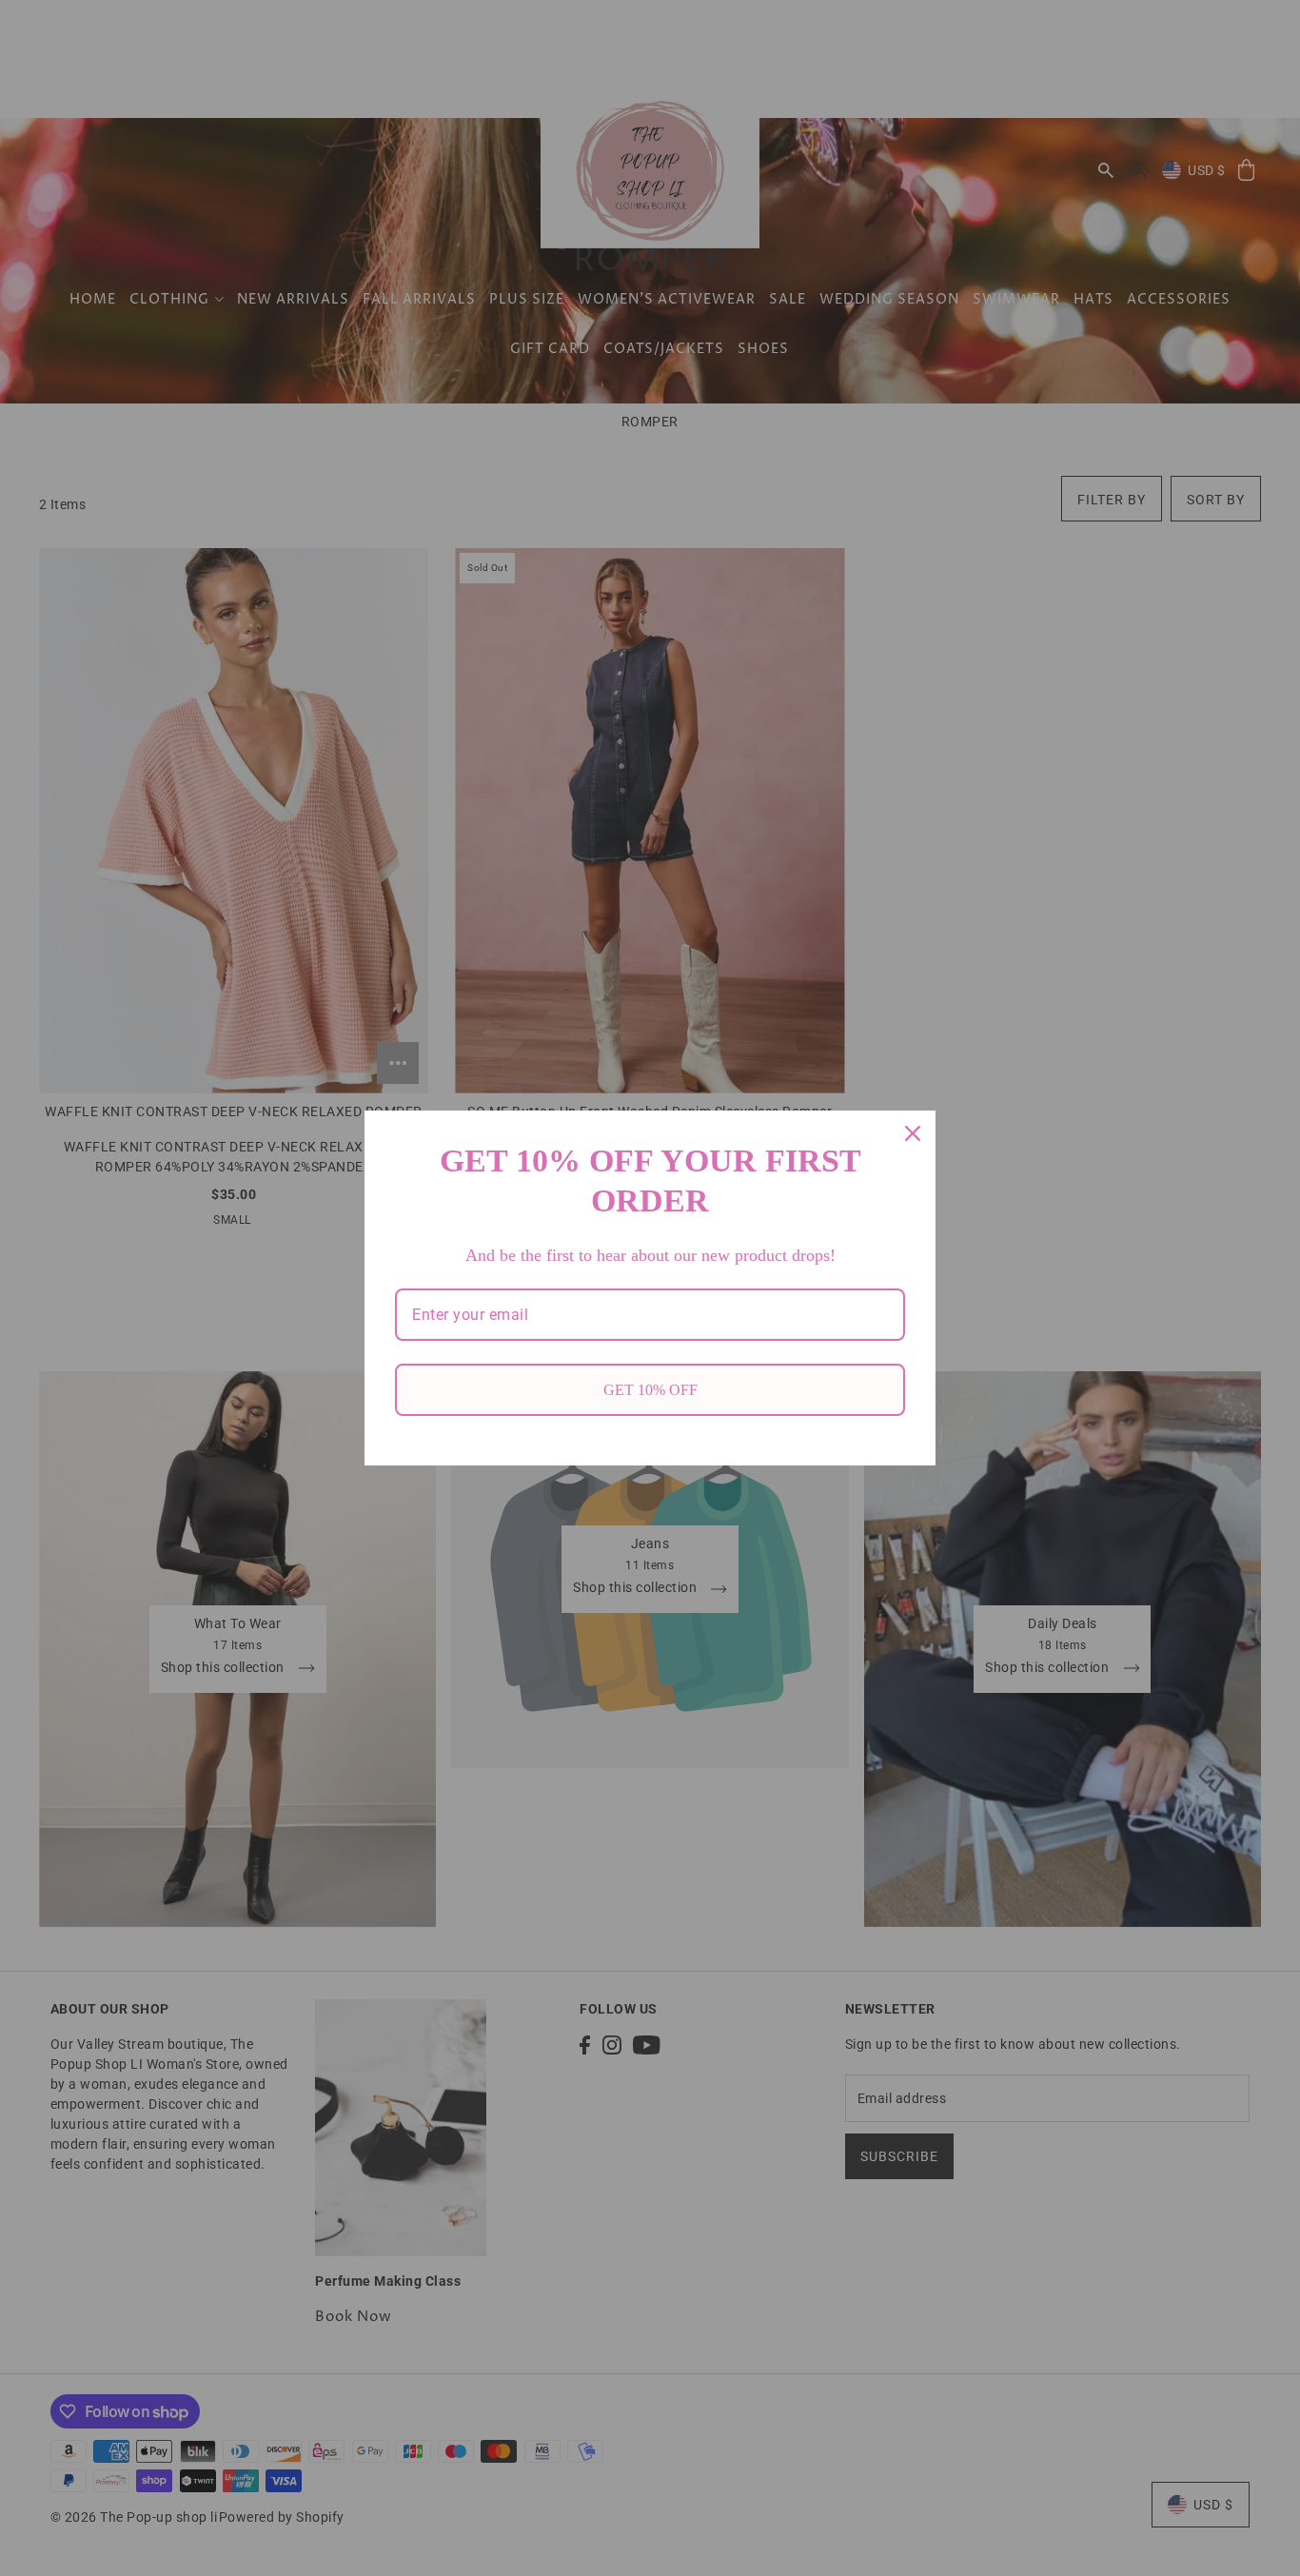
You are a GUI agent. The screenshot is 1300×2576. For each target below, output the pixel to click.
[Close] (913, 1133)
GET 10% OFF (650, 1390)
